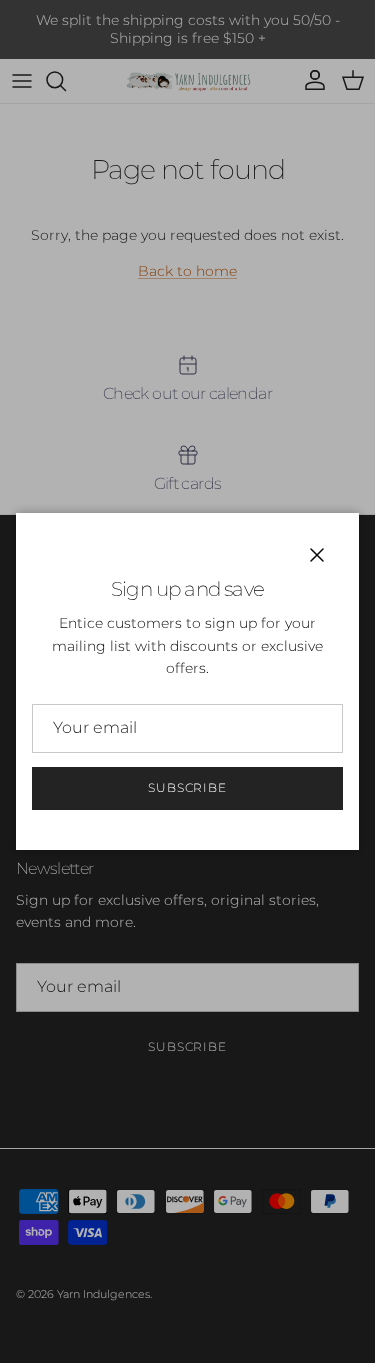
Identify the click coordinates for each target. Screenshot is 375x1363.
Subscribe (188, 787)
